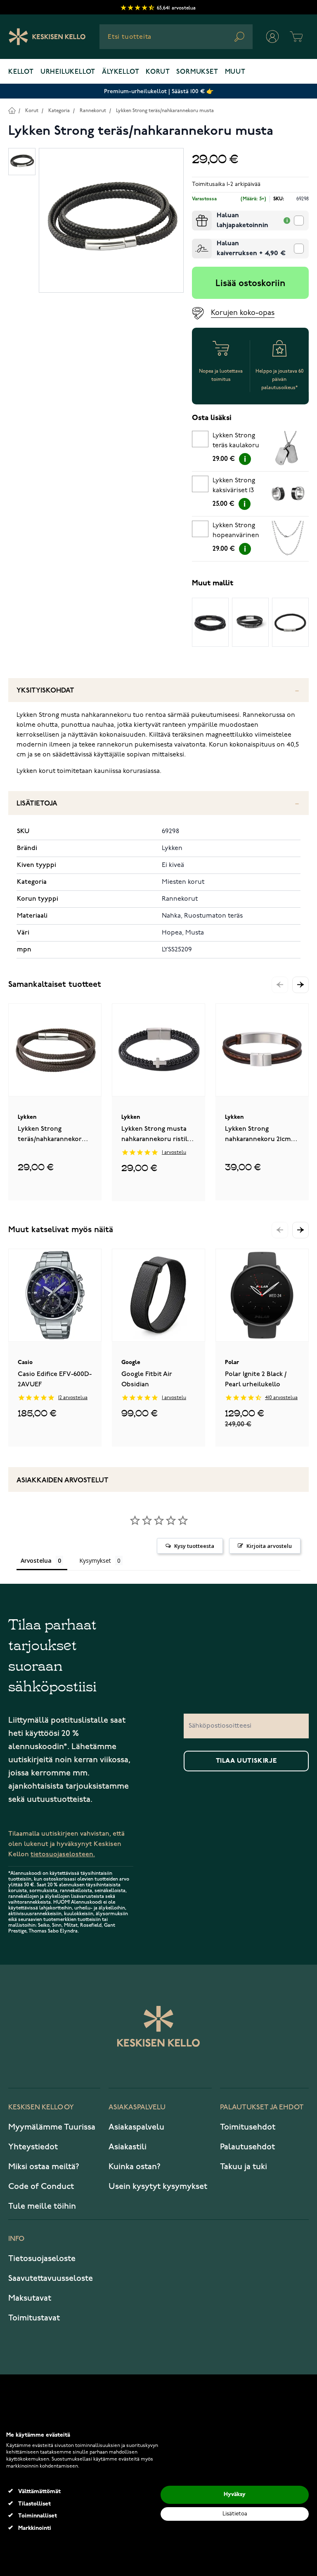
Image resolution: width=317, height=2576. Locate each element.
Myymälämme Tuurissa (52, 2127)
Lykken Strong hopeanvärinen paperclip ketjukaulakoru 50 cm (236, 532)
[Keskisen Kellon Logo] (47, 37)
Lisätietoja (37, 804)
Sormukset (197, 72)
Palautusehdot (247, 2147)
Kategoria (59, 111)
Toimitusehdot (248, 2127)
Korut (158, 72)
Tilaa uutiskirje (246, 1761)
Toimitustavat (34, 2318)
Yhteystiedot (33, 2147)
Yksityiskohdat (45, 691)
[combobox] (176, 37)
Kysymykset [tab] (95, 1560)
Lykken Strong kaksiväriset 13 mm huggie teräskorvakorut (237, 487)
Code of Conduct (41, 2186)
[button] (300, 985)
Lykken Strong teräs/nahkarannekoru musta (165, 111)
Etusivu (12, 110)
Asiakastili (128, 2147)
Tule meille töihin (42, 2206)
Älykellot (121, 72)
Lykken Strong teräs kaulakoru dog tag (236, 442)
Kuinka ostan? (135, 2167)
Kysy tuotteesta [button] (194, 1546)
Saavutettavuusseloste (51, 2278)
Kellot (21, 72)
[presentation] (195, 214)
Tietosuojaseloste (42, 2259)
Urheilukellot (68, 72)
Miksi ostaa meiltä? (44, 2167)
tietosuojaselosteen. (63, 1854)
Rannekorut (93, 111)
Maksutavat (30, 2298)
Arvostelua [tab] (36, 1560)
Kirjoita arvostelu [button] (269, 1546)
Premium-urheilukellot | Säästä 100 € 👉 (159, 91)
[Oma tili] (272, 37)
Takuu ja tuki (244, 2167)
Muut (235, 72)
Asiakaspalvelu (136, 2127)
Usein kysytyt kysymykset (158, 2186)
